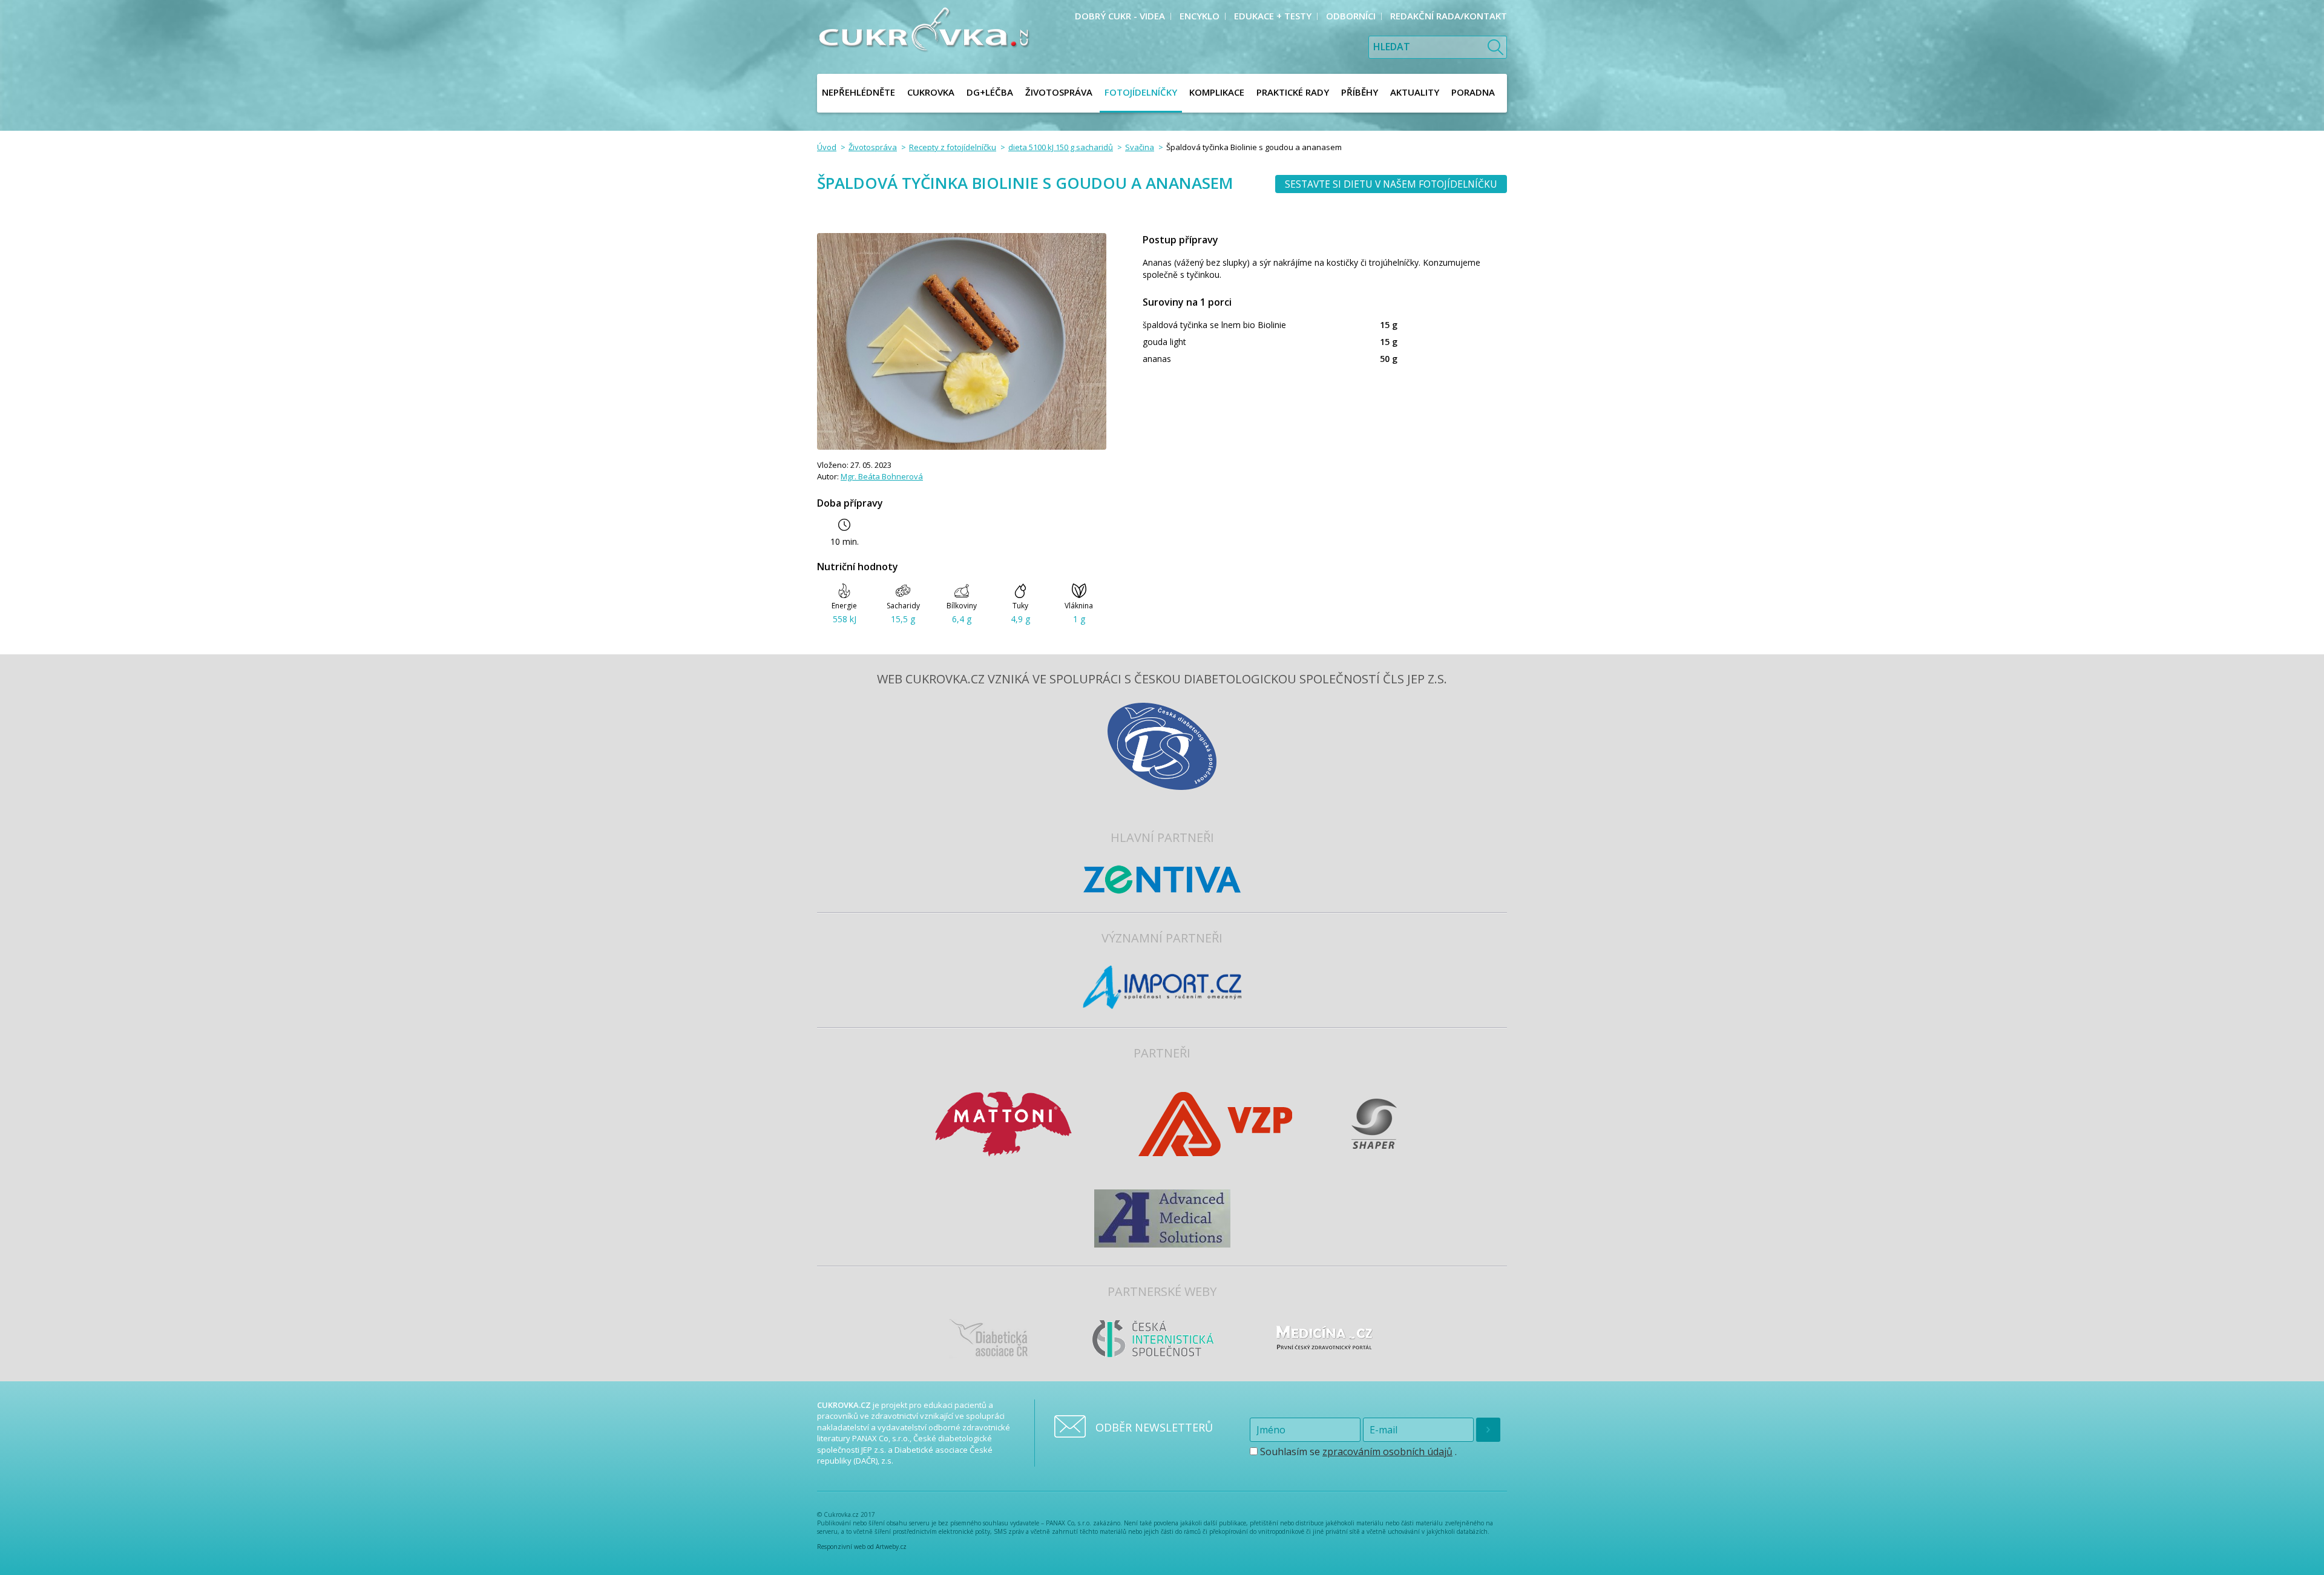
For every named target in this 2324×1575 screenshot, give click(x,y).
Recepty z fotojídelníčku (953, 147)
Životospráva (873, 147)
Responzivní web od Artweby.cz (862, 1547)
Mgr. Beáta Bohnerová (882, 476)
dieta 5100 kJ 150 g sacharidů (1061, 147)
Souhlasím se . (1357, 1452)
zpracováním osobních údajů (1387, 1452)
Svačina (1140, 147)
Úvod (827, 147)
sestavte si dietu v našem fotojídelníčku (1391, 184)
